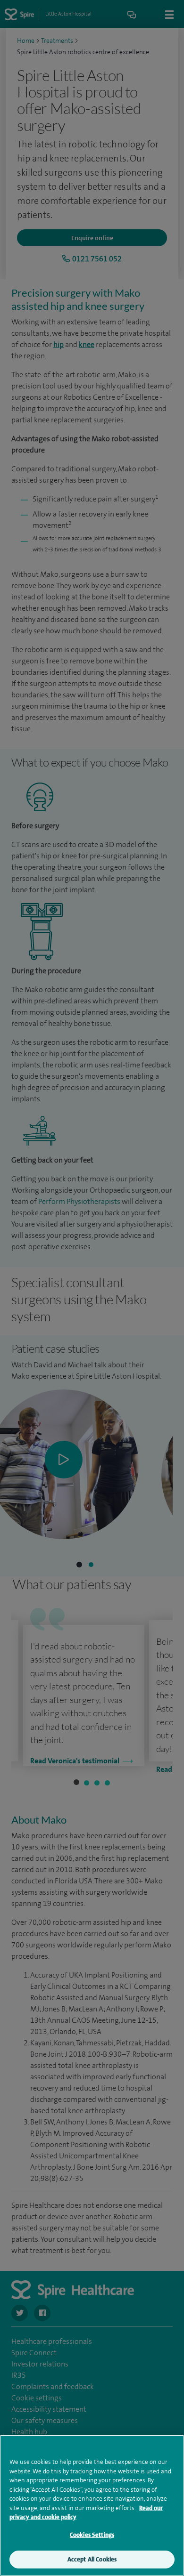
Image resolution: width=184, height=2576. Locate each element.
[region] (92, 2505)
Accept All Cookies (92, 2559)
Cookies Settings (92, 2535)
